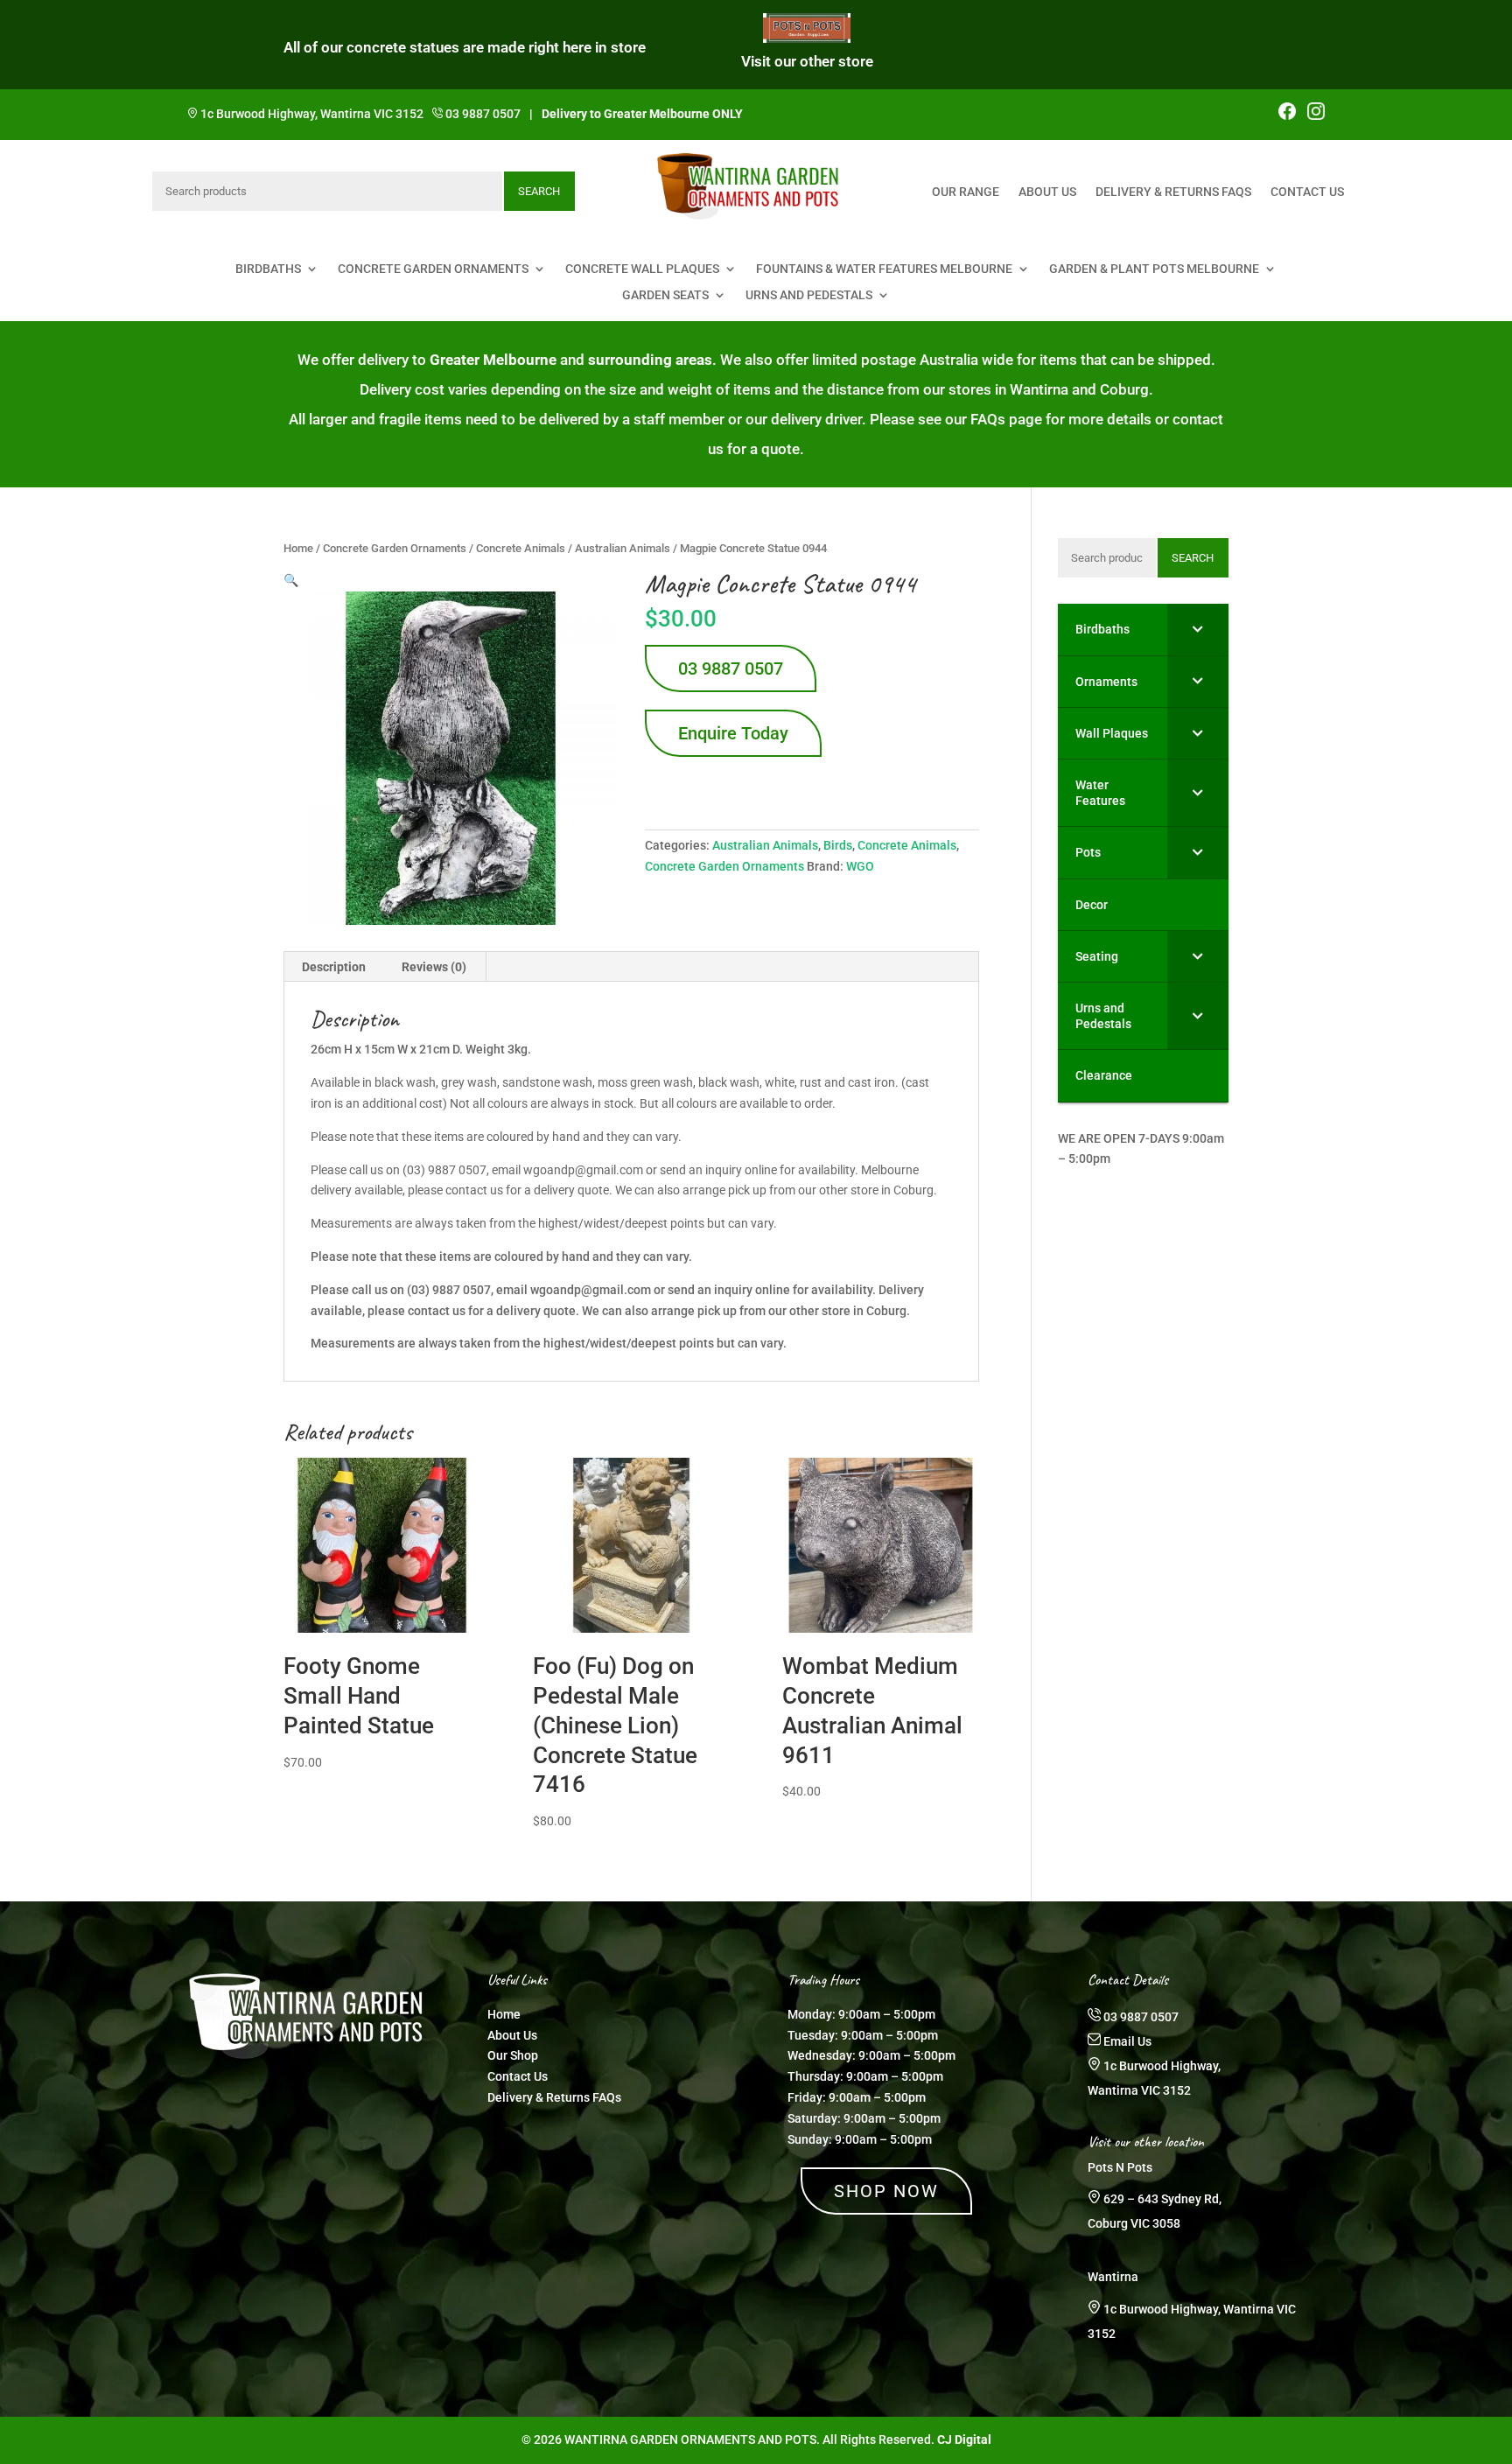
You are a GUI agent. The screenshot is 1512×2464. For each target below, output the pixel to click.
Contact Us (1307, 192)
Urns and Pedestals (809, 295)
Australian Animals (623, 548)
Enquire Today (733, 733)
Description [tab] (334, 967)
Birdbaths (268, 269)
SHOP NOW (886, 2191)
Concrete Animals (521, 548)
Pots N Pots (1120, 2167)
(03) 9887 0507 (449, 1290)
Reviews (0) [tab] (434, 967)
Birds (838, 845)
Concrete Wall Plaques (642, 269)
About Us (1047, 192)
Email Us (1127, 2041)
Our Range (966, 192)
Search (539, 191)
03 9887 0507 (483, 114)
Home (298, 548)
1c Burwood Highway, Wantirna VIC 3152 (312, 114)
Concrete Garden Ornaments (433, 269)
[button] (291, 580)
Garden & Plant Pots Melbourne (1154, 269)
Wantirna (1113, 2277)
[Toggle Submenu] (1198, 629)
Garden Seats (665, 295)
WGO (860, 866)
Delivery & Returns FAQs (1173, 192)
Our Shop (513, 2055)
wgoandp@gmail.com (591, 1290)
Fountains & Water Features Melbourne (884, 269)
